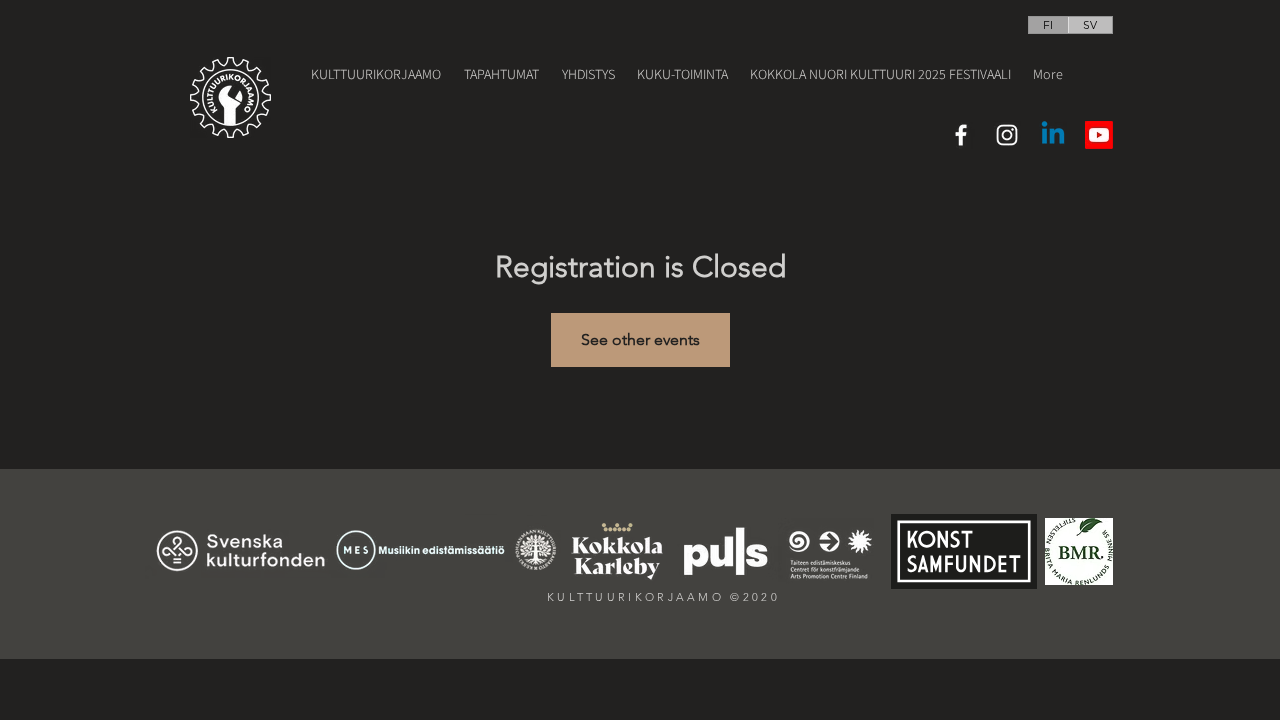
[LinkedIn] (1053, 135)
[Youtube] (1099, 135)
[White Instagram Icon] (1007, 135)
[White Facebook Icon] (961, 135)
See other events (640, 339)
